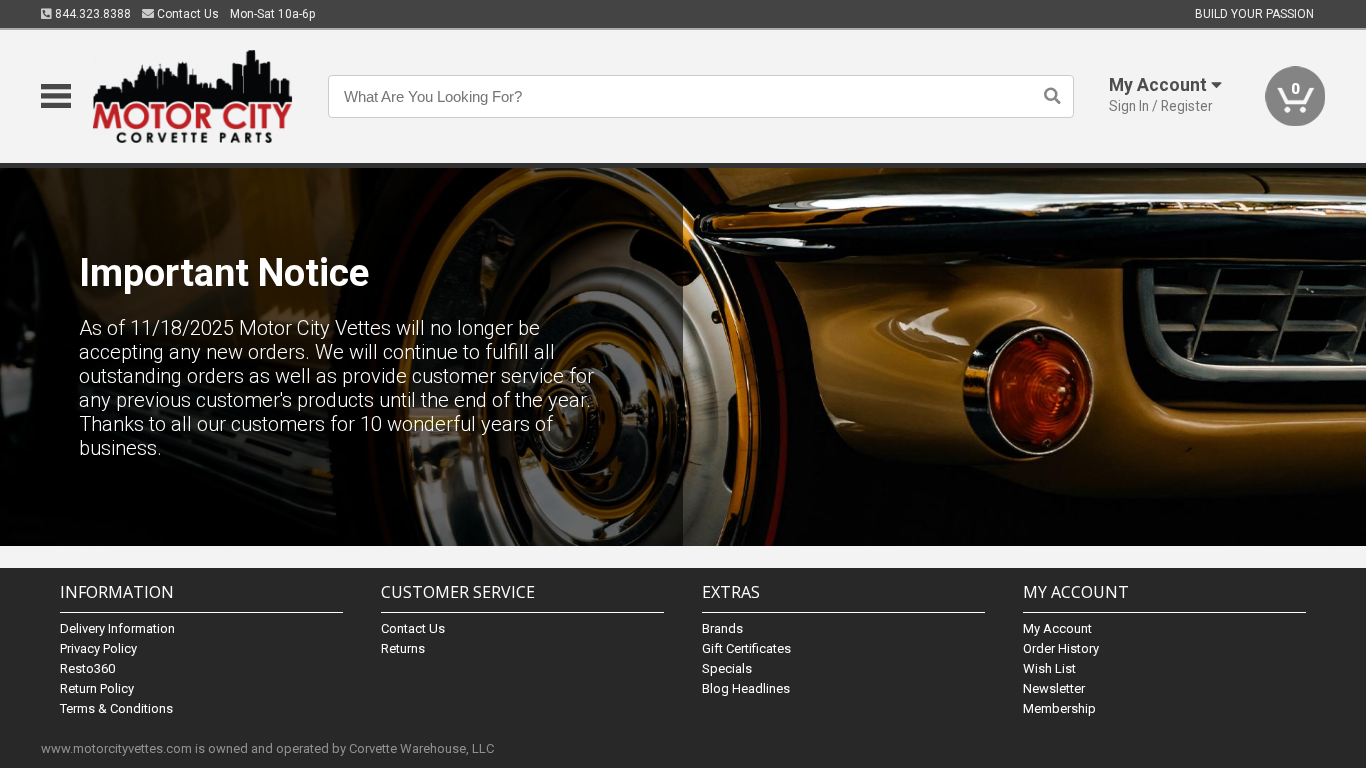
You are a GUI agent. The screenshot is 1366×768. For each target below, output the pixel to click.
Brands (722, 628)
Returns (403, 648)
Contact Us (186, 14)
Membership (1059, 708)
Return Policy (97, 688)
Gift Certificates (746, 648)
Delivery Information (117, 628)
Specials (727, 668)
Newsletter (1054, 688)
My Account (1057, 628)
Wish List (1049, 668)
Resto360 (87, 668)
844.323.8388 (91, 14)
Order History (1061, 648)
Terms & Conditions (116, 708)
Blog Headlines (746, 688)
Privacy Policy (98, 648)
